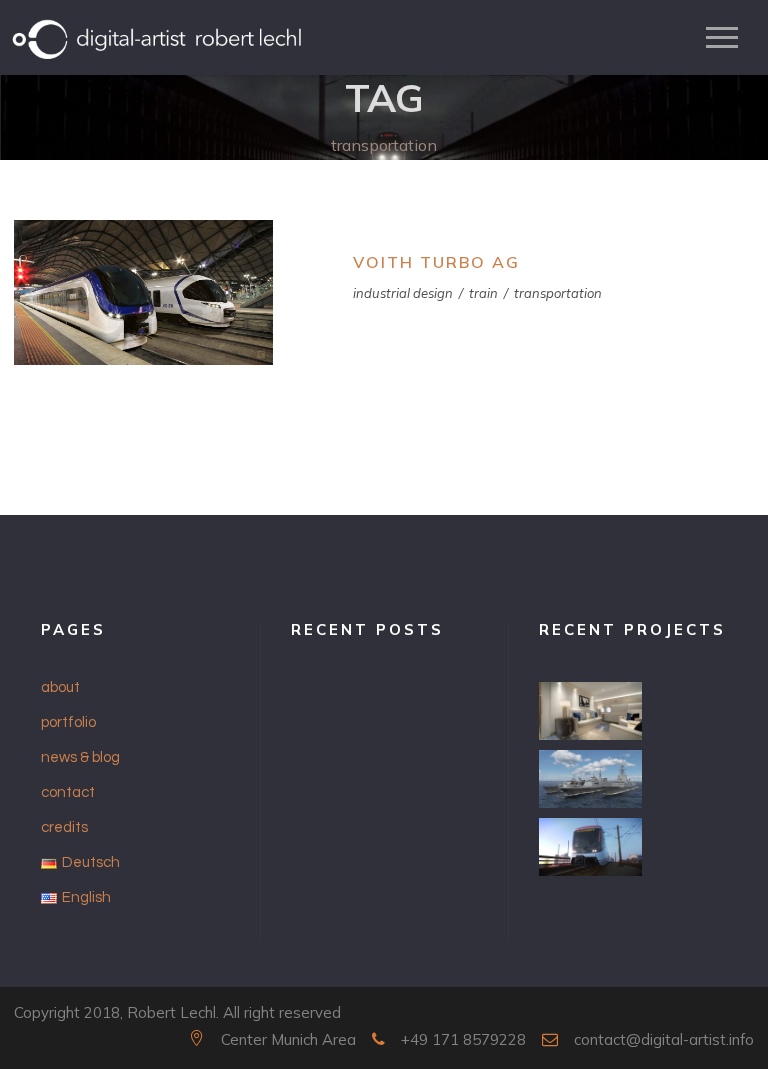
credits (64, 827)
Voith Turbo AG (436, 262)
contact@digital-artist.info (664, 1039)
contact (68, 792)
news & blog (80, 757)
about (60, 687)
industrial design (403, 293)
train (483, 293)
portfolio (68, 722)
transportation (558, 293)
